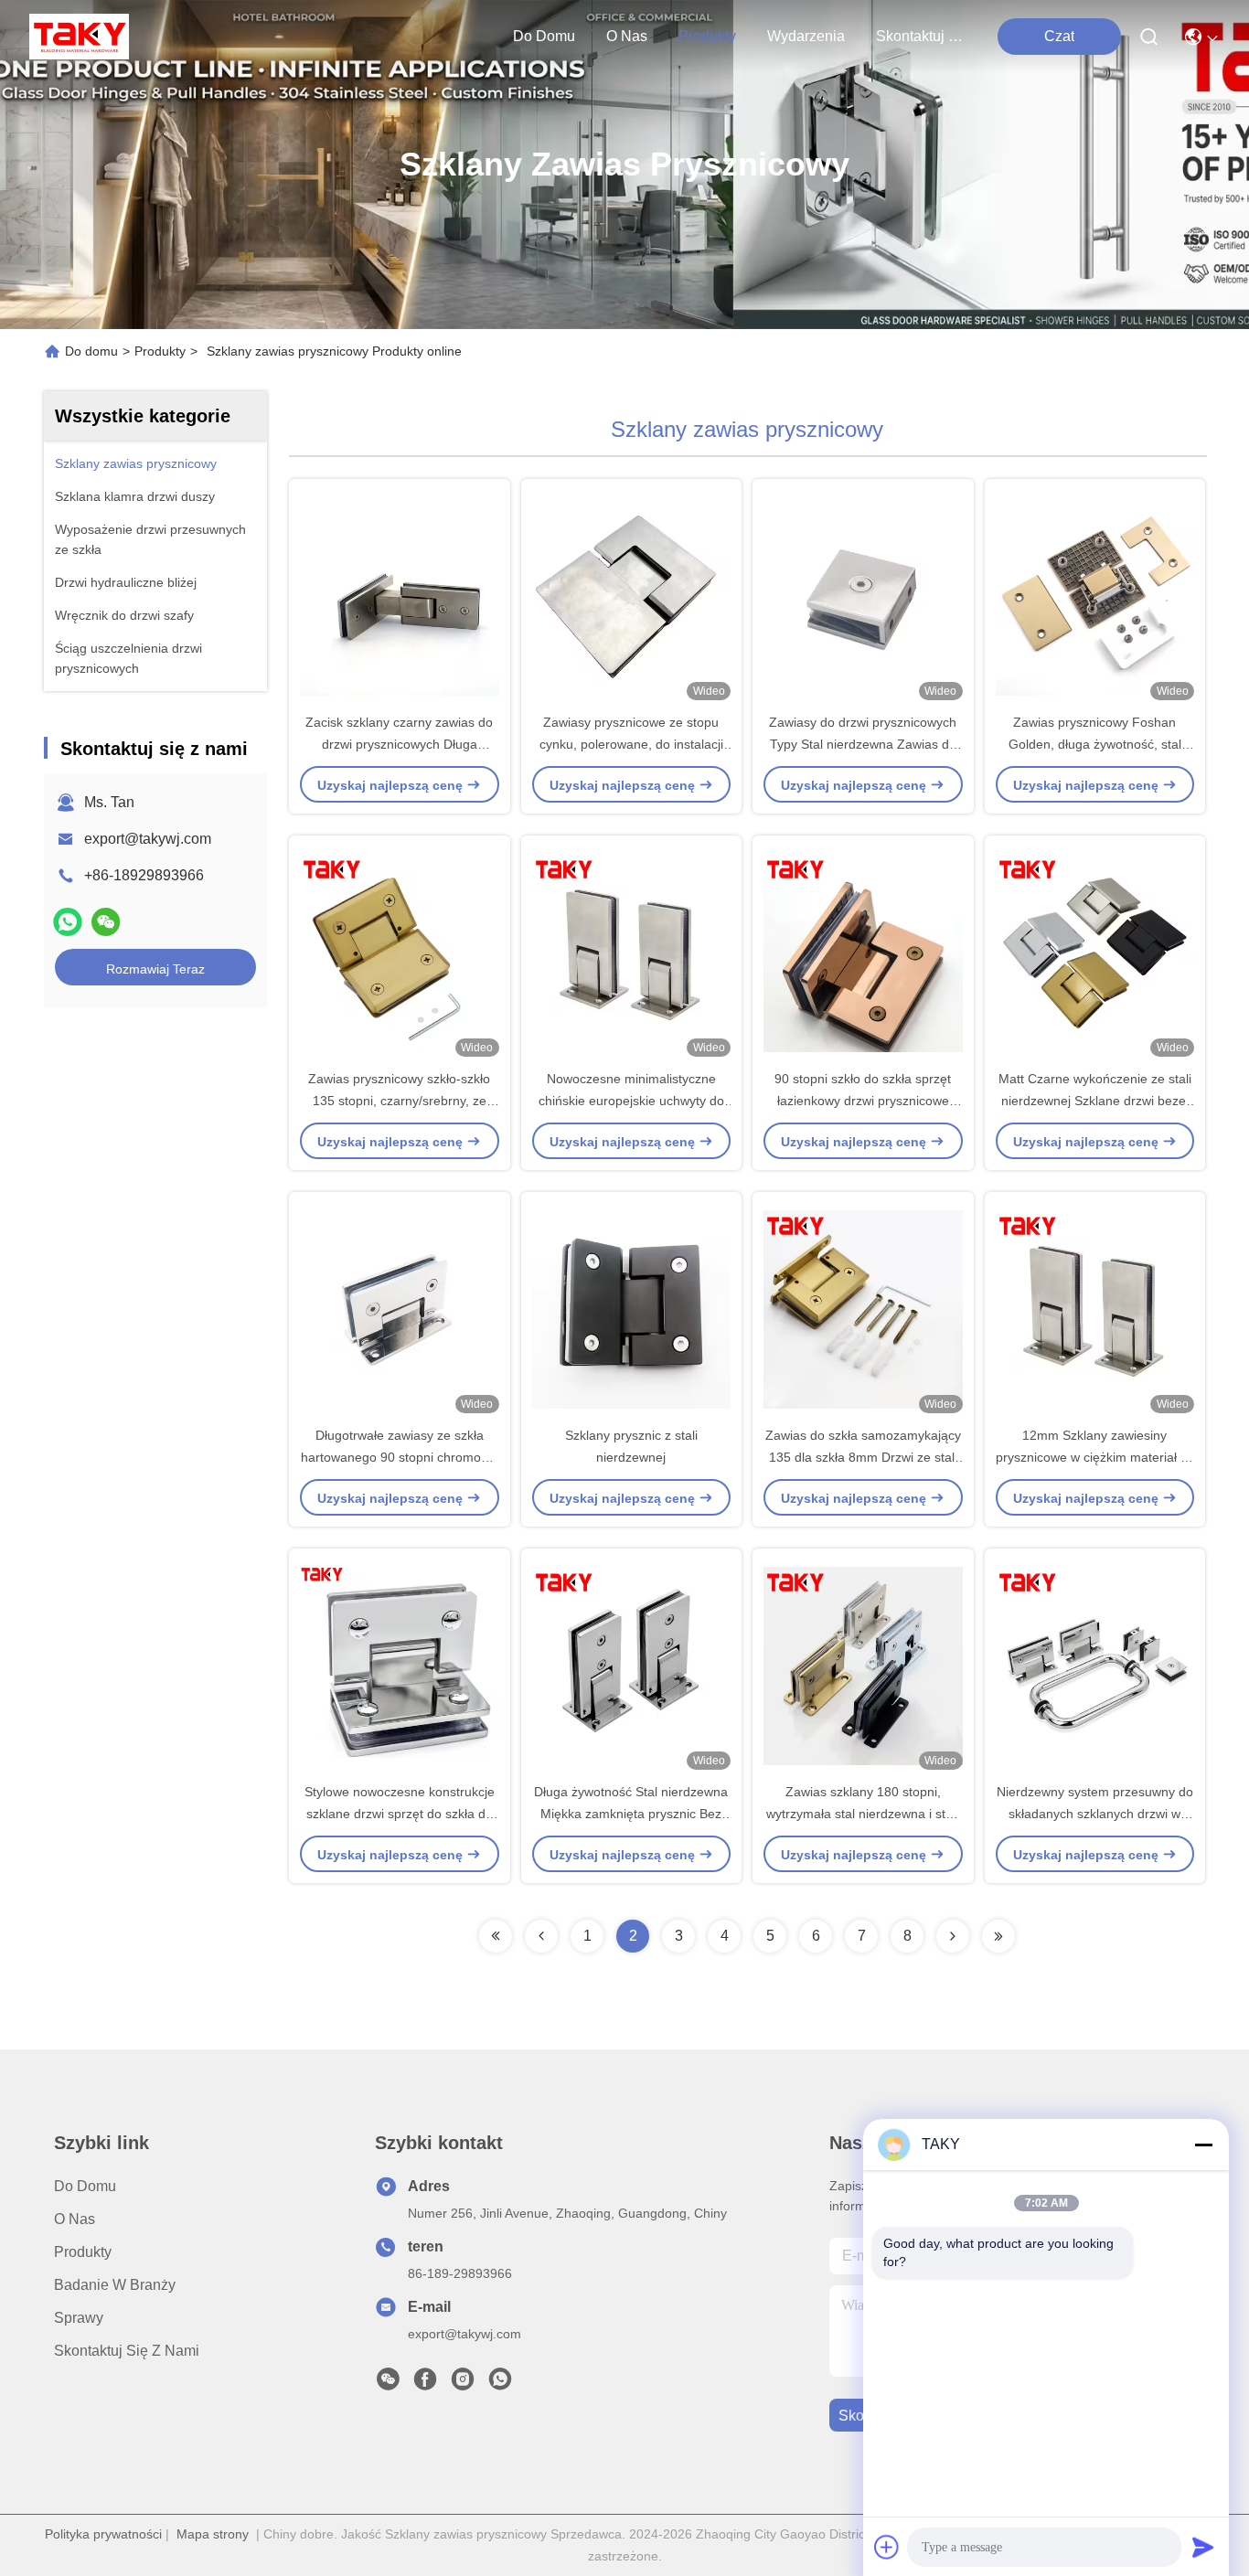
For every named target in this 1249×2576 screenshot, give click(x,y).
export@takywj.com (148, 839)
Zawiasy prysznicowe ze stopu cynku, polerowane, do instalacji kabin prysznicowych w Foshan (631, 744)
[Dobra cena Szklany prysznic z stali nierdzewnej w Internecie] (632, 1308)
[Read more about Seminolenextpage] (496, 1936)
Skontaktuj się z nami (920, 36)
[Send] (1203, 2547)
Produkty (707, 36)
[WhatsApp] (68, 922)
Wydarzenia (806, 36)
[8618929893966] (500, 2384)
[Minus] (1203, 2145)
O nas (627, 36)
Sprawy (79, 2318)
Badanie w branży (115, 2285)
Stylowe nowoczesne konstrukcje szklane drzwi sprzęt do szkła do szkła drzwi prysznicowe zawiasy (400, 1814)
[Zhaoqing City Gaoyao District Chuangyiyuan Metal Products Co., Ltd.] (79, 37)
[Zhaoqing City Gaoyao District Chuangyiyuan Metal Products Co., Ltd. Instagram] (463, 2384)
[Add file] (887, 2547)
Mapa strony (213, 2534)
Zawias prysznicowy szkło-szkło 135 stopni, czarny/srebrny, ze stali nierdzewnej (399, 1101)
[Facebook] (425, 2384)
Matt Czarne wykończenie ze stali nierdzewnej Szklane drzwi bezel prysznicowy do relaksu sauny (1095, 1101)
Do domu (544, 36)
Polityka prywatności (103, 2534)
